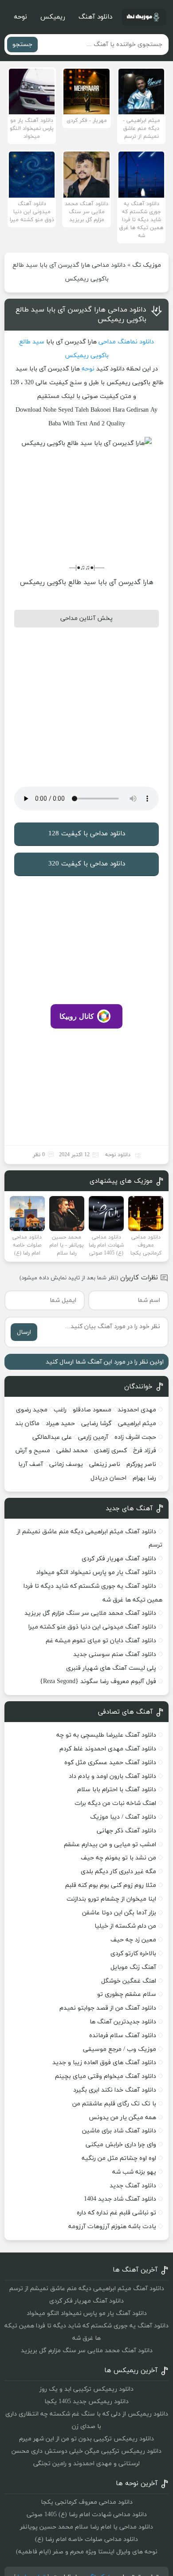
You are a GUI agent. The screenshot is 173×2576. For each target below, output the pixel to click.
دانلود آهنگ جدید (133, 2186)
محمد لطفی (72, 1451)
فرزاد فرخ (145, 1451)
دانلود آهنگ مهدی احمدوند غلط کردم (108, 1749)
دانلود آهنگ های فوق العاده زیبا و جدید (104, 2063)
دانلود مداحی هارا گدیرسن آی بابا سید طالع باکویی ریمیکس (81, 315)
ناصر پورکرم (141, 1464)
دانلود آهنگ (95, 17)
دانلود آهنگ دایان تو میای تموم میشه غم (101, 1641)
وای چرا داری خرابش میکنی (121, 2145)
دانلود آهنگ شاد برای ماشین (119, 2131)
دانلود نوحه (118, 1155)
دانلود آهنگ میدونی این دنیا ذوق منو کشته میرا (92, 1627)
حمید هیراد (60, 1424)
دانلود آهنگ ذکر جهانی (126, 1831)
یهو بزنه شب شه (134, 2172)
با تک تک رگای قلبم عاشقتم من (114, 2104)
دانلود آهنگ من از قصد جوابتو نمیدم (108, 2008)
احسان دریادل (108, 1478)
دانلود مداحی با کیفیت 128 (87, 834)
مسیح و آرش (33, 1451)
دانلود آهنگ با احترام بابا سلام (117, 1790)
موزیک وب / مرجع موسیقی (119, 2049)
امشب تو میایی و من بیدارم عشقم (110, 1845)
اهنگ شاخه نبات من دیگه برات (115, 1803)
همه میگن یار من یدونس (122, 2118)
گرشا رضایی (96, 1424)
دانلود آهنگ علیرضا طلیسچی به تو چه (106, 1735)
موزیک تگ (147, 265)
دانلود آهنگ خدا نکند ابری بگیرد (115, 2090)
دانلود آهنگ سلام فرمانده (123, 2036)
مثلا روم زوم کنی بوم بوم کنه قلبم (111, 1885)
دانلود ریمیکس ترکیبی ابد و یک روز (86, 2389)
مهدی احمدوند (137, 1410)
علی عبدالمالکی (52, 1437)
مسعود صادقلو (92, 1410)
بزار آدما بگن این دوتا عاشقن (119, 1913)
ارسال (24, 1332)
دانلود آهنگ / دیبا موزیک (123, 1817)
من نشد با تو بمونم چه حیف (118, 1858)
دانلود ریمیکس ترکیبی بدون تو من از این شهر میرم (86, 2439)
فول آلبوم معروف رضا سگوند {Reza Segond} (98, 1682)
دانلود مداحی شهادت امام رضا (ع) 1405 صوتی (87, 2515)
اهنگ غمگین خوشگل (129, 1981)
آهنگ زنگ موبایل (133, 1967)
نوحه (20, 17)
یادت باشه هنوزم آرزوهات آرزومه (112, 2227)
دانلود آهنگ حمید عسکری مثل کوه (110, 1763)
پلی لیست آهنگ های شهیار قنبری (111, 1668)
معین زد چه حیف (133, 1940)
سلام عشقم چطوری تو (127, 1994)
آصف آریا (31, 1464)
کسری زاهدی (110, 1451)
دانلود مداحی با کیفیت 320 (87, 864)
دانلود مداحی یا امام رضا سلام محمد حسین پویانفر (86, 2527)
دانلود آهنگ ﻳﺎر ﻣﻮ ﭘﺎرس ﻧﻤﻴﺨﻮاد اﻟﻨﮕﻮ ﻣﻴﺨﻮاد (96, 1572)
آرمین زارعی (93, 1437)
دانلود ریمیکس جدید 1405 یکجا (86, 2402)
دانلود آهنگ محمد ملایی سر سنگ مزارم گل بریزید (90, 1613)
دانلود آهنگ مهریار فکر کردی (119, 1559)
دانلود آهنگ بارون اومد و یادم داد (112, 1776)
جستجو (22, 45)
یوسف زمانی (66, 1464)
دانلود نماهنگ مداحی (126, 342)
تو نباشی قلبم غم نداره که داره (116, 2213)
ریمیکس (53, 17)
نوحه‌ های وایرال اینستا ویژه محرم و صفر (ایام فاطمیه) (87, 2552)
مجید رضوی (32, 1410)
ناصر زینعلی (105, 1464)
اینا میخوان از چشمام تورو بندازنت (111, 1899)
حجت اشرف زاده (135, 1437)
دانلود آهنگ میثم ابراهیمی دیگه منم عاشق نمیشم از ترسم (87, 2289)
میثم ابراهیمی (137, 1424)
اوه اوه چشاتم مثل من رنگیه (119, 2158)
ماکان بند (27, 1424)
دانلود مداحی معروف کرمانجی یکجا (87, 2502)
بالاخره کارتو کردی (133, 1954)
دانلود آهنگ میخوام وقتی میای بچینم (106, 2076)
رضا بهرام (144, 1478)
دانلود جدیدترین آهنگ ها (123, 2022)
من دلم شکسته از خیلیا (125, 1926)
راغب (60, 1410)
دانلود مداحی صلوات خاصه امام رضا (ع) (86, 2539)
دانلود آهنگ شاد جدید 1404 (120, 2199)
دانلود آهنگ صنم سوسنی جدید (115, 1654)
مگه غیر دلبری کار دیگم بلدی (118, 1872)
